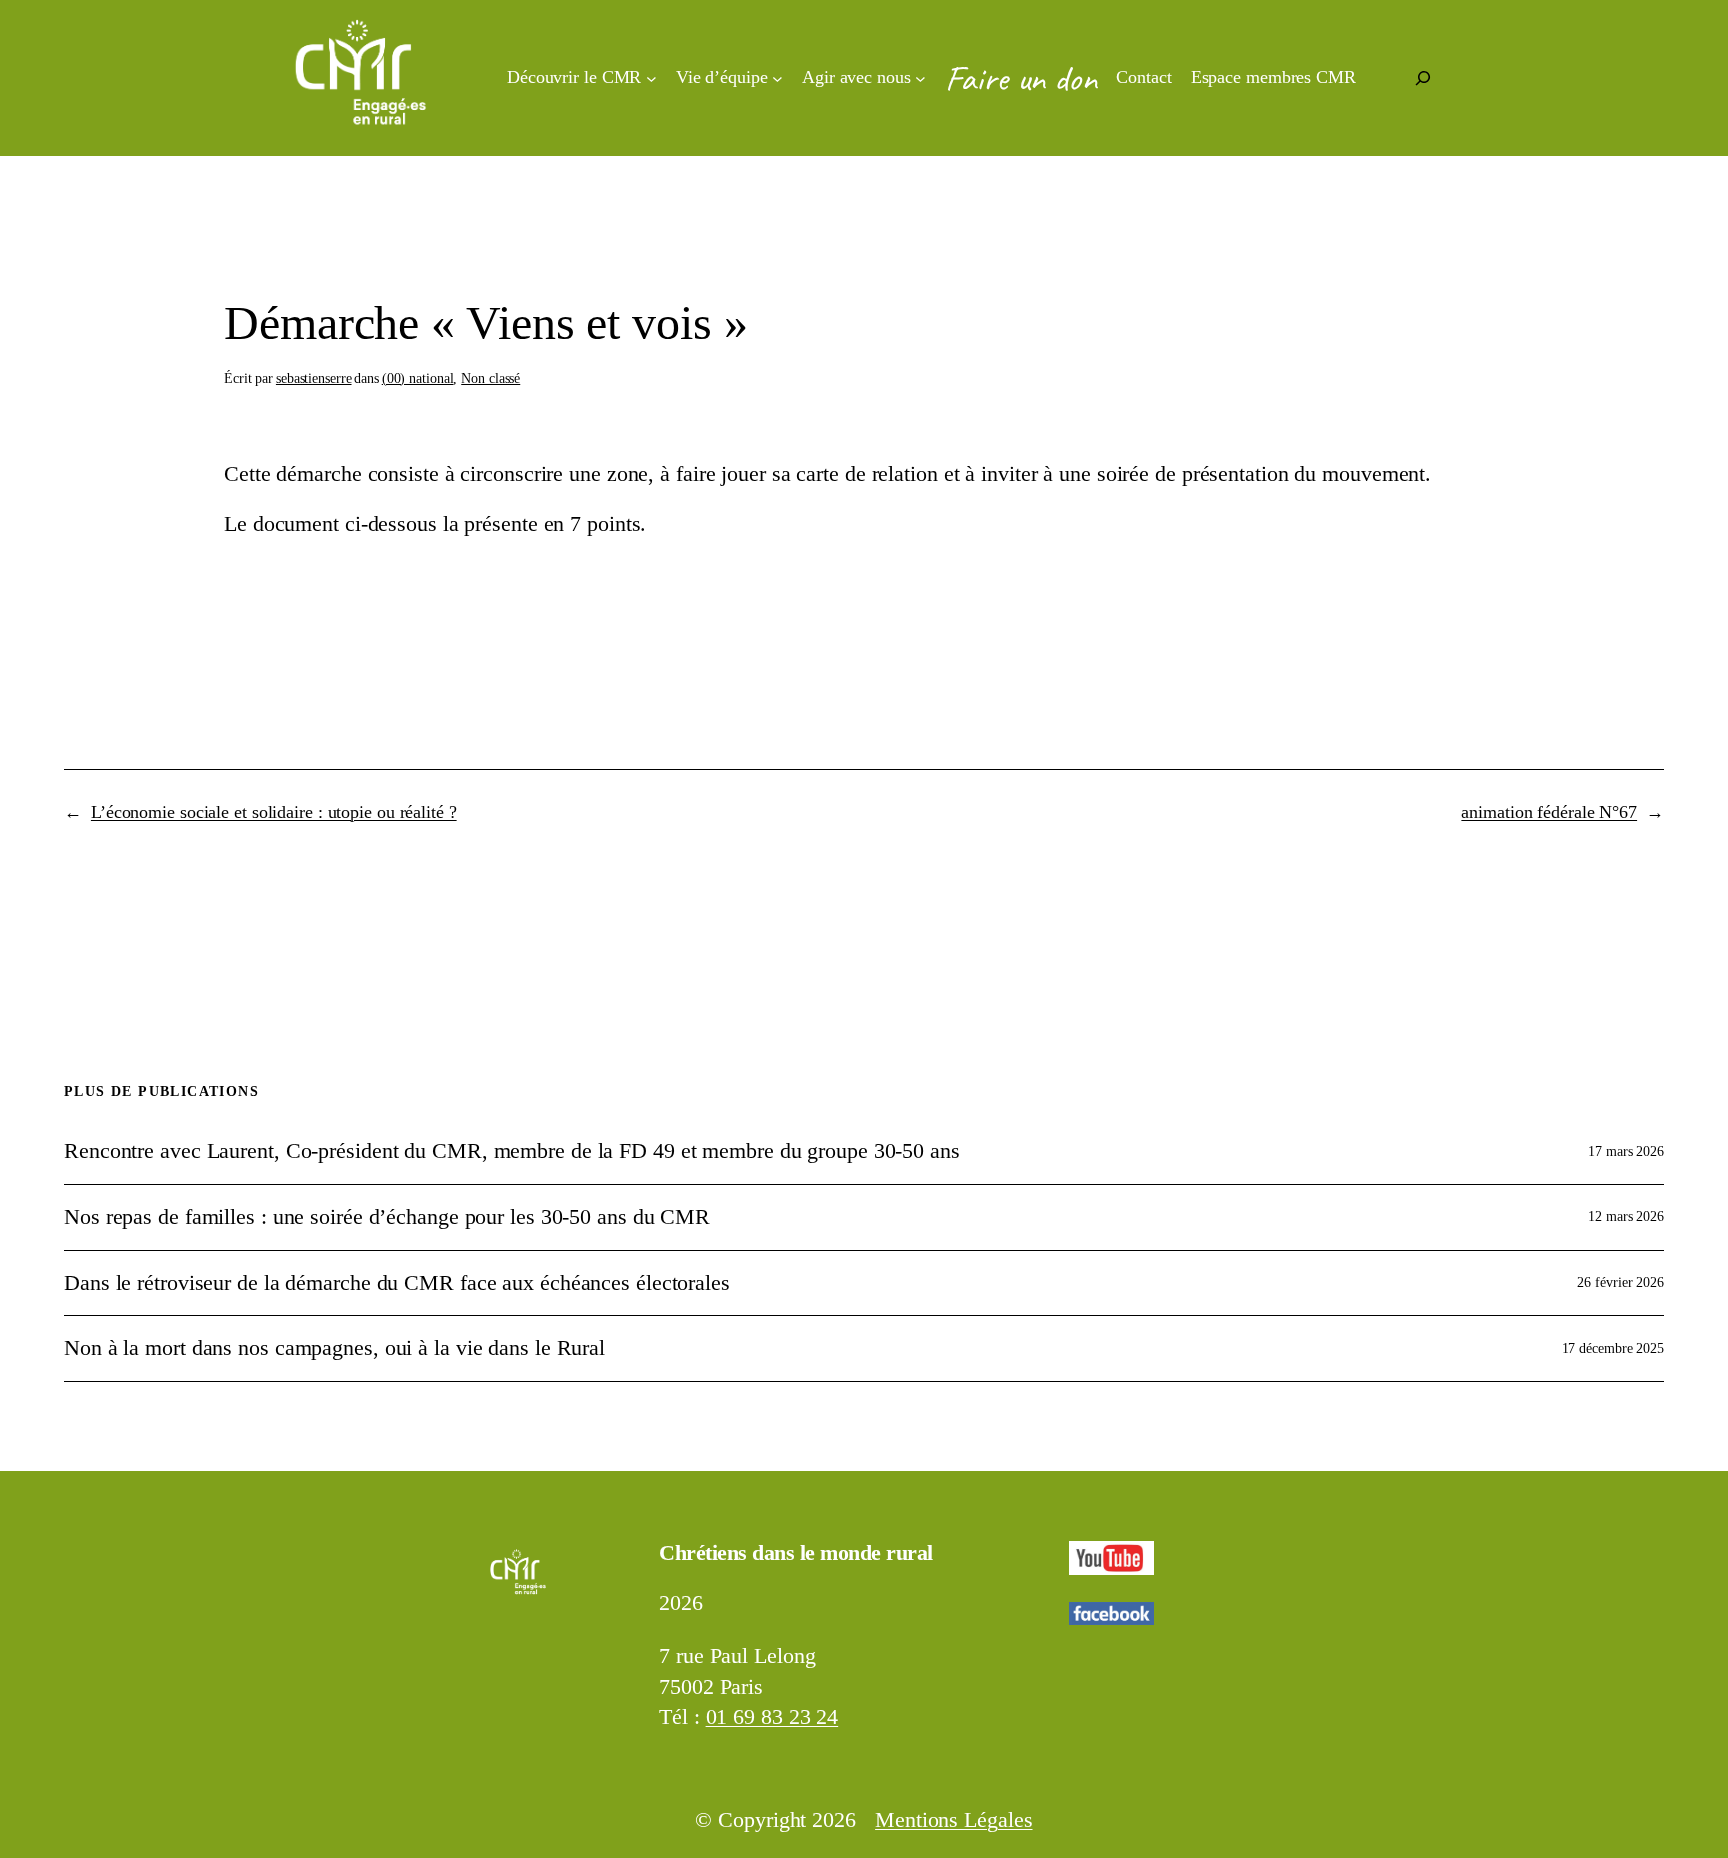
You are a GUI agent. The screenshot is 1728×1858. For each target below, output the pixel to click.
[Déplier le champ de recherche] (1423, 78)
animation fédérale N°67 (1549, 812)
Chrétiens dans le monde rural (796, 1552)
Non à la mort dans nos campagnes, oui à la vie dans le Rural (334, 1348)
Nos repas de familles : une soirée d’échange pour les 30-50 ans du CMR (387, 1217)
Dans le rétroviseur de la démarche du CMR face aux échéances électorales (397, 1283)
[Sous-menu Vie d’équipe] (777, 78)
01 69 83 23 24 (772, 1716)
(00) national (418, 378)
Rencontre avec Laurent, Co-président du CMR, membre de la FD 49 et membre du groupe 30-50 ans (512, 1151)
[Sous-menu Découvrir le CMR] (651, 78)
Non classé (490, 378)
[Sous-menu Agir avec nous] (920, 78)
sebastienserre (314, 378)
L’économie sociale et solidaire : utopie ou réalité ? (274, 812)
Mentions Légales (953, 1819)
